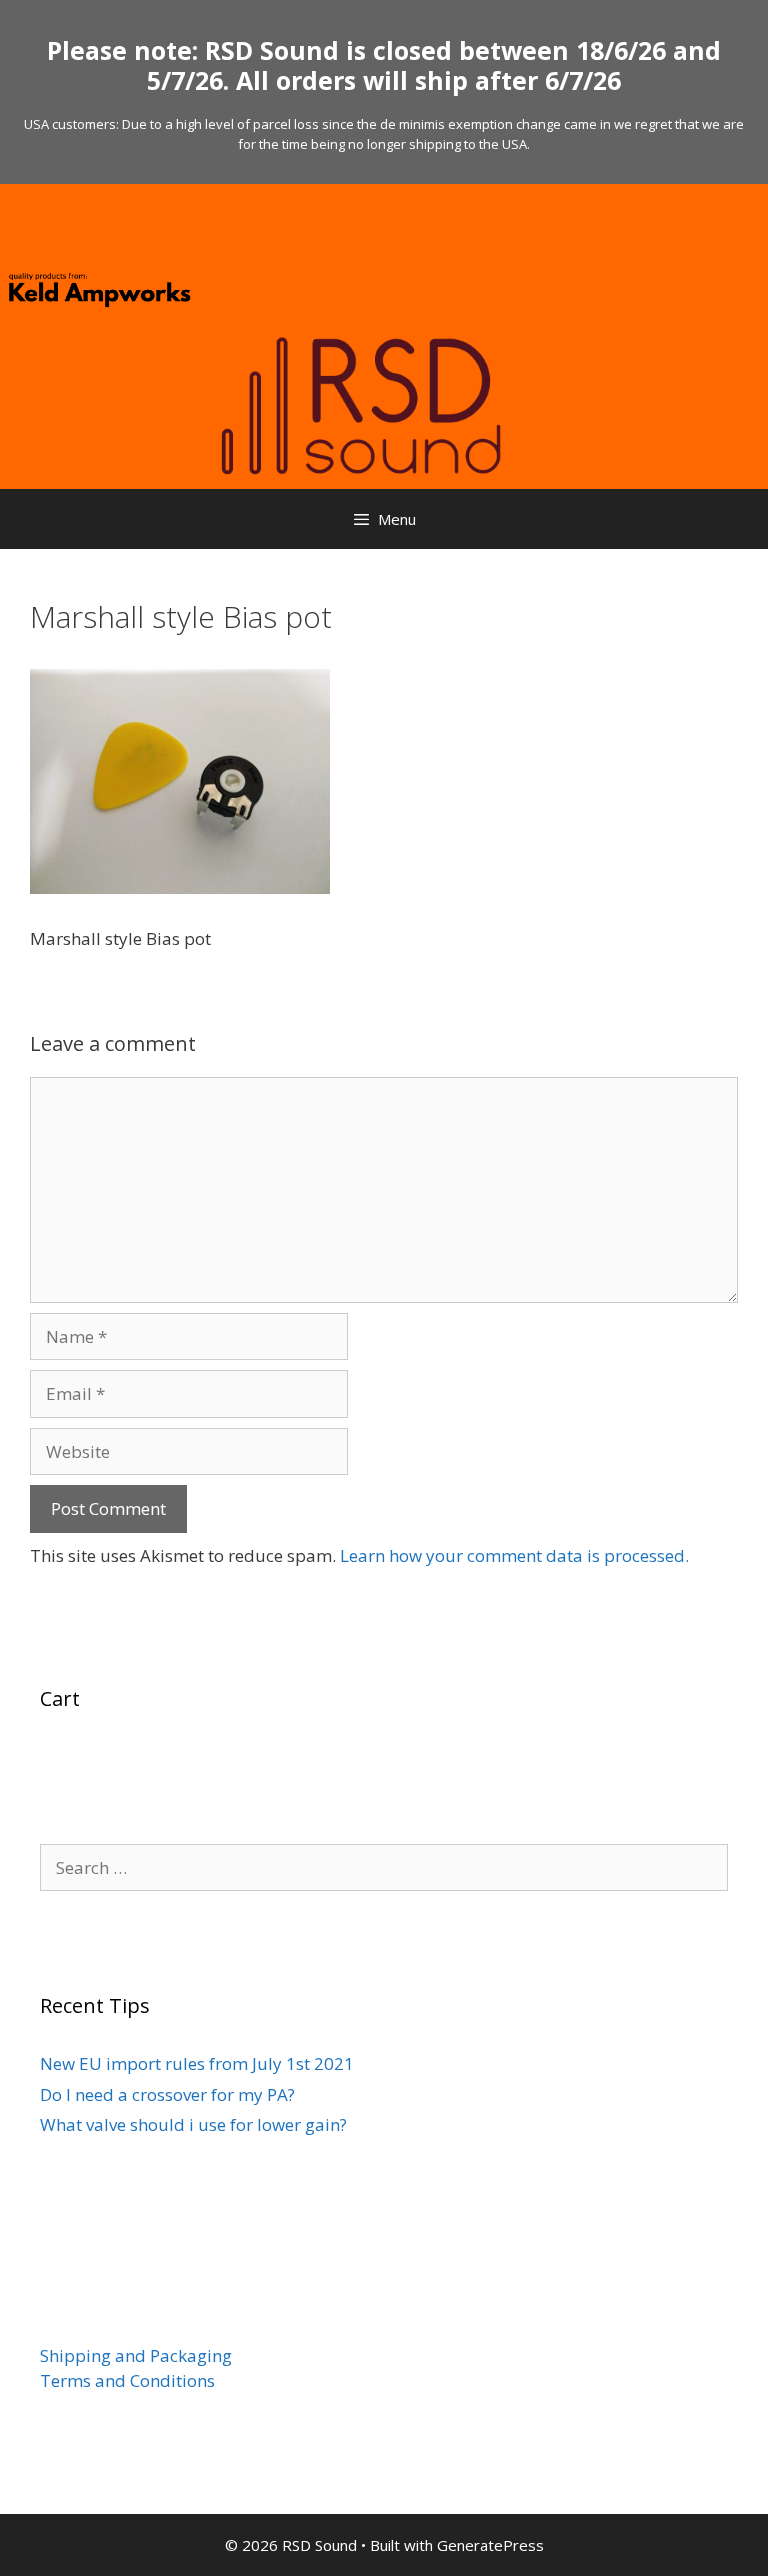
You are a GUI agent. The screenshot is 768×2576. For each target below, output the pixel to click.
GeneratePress (490, 2545)
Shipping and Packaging (136, 2355)
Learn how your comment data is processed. (514, 1555)
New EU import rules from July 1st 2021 (197, 2063)
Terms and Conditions (127, 2380)
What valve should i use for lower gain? (193, 2124)
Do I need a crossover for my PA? (167, 2094)
